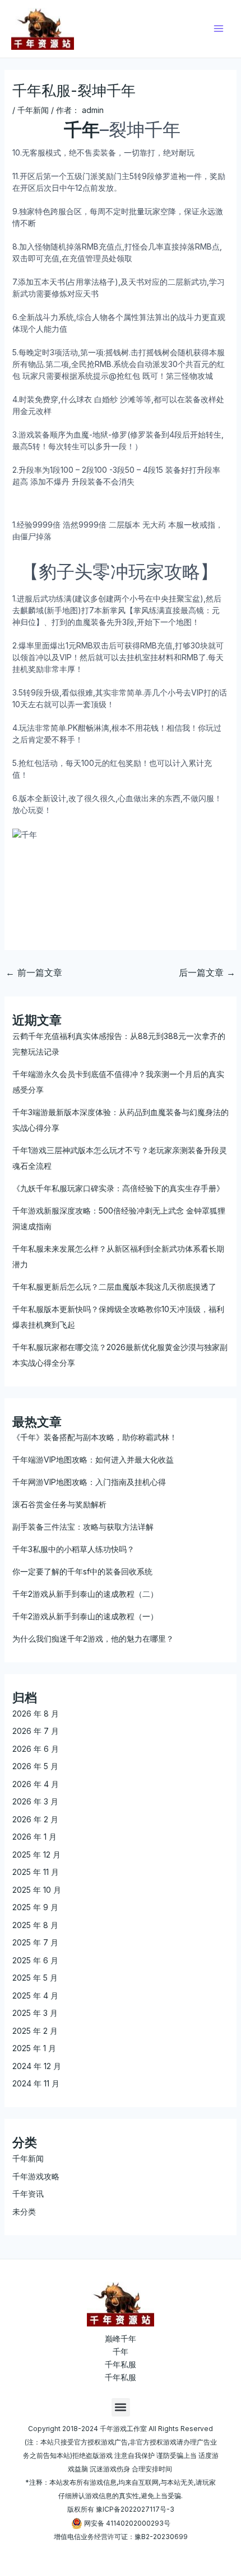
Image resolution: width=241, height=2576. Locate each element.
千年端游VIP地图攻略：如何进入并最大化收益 (93, 1459)
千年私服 (121, 2364)
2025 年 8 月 (35, 1925)
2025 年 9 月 (35, 1907)
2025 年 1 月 (34, 2048)
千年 (121, 2351)
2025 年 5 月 (35, 1978)
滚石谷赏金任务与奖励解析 (59, 1504)
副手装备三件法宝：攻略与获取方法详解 (83, 1527)
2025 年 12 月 (36, 1855)
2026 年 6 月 (36, 1749)
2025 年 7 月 (35, 1942)
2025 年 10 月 (37, 1890)
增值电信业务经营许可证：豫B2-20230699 (121, 2537)
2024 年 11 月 (36, 2083)
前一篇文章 (34, 972)
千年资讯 (28, 2194)
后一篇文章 (207, 972)
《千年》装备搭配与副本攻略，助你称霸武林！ (95, 1437)
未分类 (24, 2211)
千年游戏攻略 (36, 2176)
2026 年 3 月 (35, 1801)
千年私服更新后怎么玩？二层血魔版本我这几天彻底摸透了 (114, 1287)
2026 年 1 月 (34, 1837)
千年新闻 (33, 110)
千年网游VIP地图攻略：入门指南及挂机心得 (89, 1482)
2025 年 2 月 (35, 2031)
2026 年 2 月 (35, 1819)
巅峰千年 (121, 2338)
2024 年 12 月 (37, 2066)
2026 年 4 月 (36, 1784)
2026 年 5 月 (35, 1766)
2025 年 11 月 (36, 1872)
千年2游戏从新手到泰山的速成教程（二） (85, 1594)
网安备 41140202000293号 (127, 2523)
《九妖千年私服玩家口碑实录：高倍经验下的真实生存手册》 (118, 1188)
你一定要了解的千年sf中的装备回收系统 (82, 1571)
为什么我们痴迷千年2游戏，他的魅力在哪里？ (93, 1639)
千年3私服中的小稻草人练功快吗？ (73, 1549)
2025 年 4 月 (35, 1996)
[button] (121, 2407)
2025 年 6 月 (35, 1960)
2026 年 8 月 (36, 1714)
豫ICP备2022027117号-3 (135, 2509)
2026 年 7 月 (36, 1731)
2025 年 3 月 (35, 2013)
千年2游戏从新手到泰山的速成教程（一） (85, 1616)
